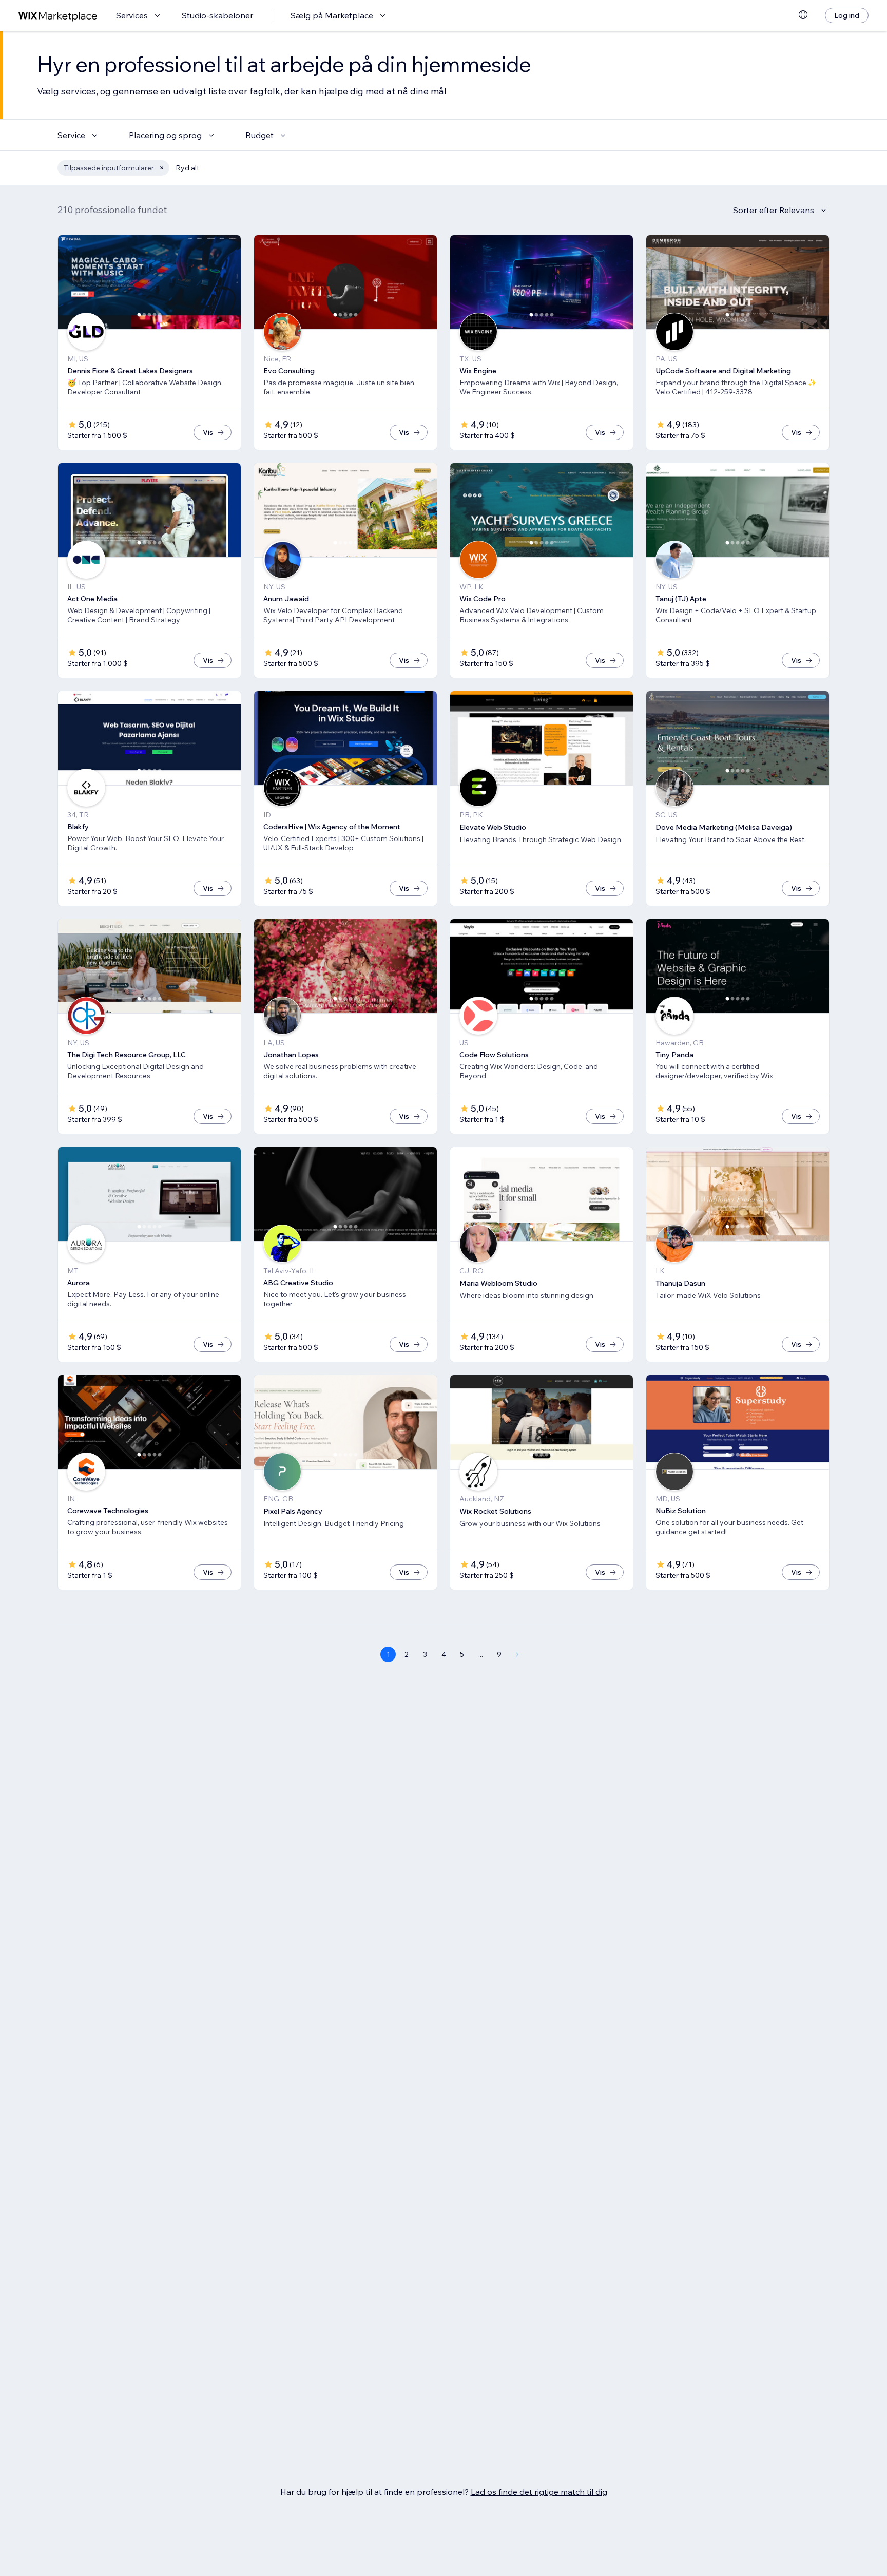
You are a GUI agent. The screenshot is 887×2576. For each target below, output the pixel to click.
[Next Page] (517, 1654)
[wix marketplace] (58, 16)
